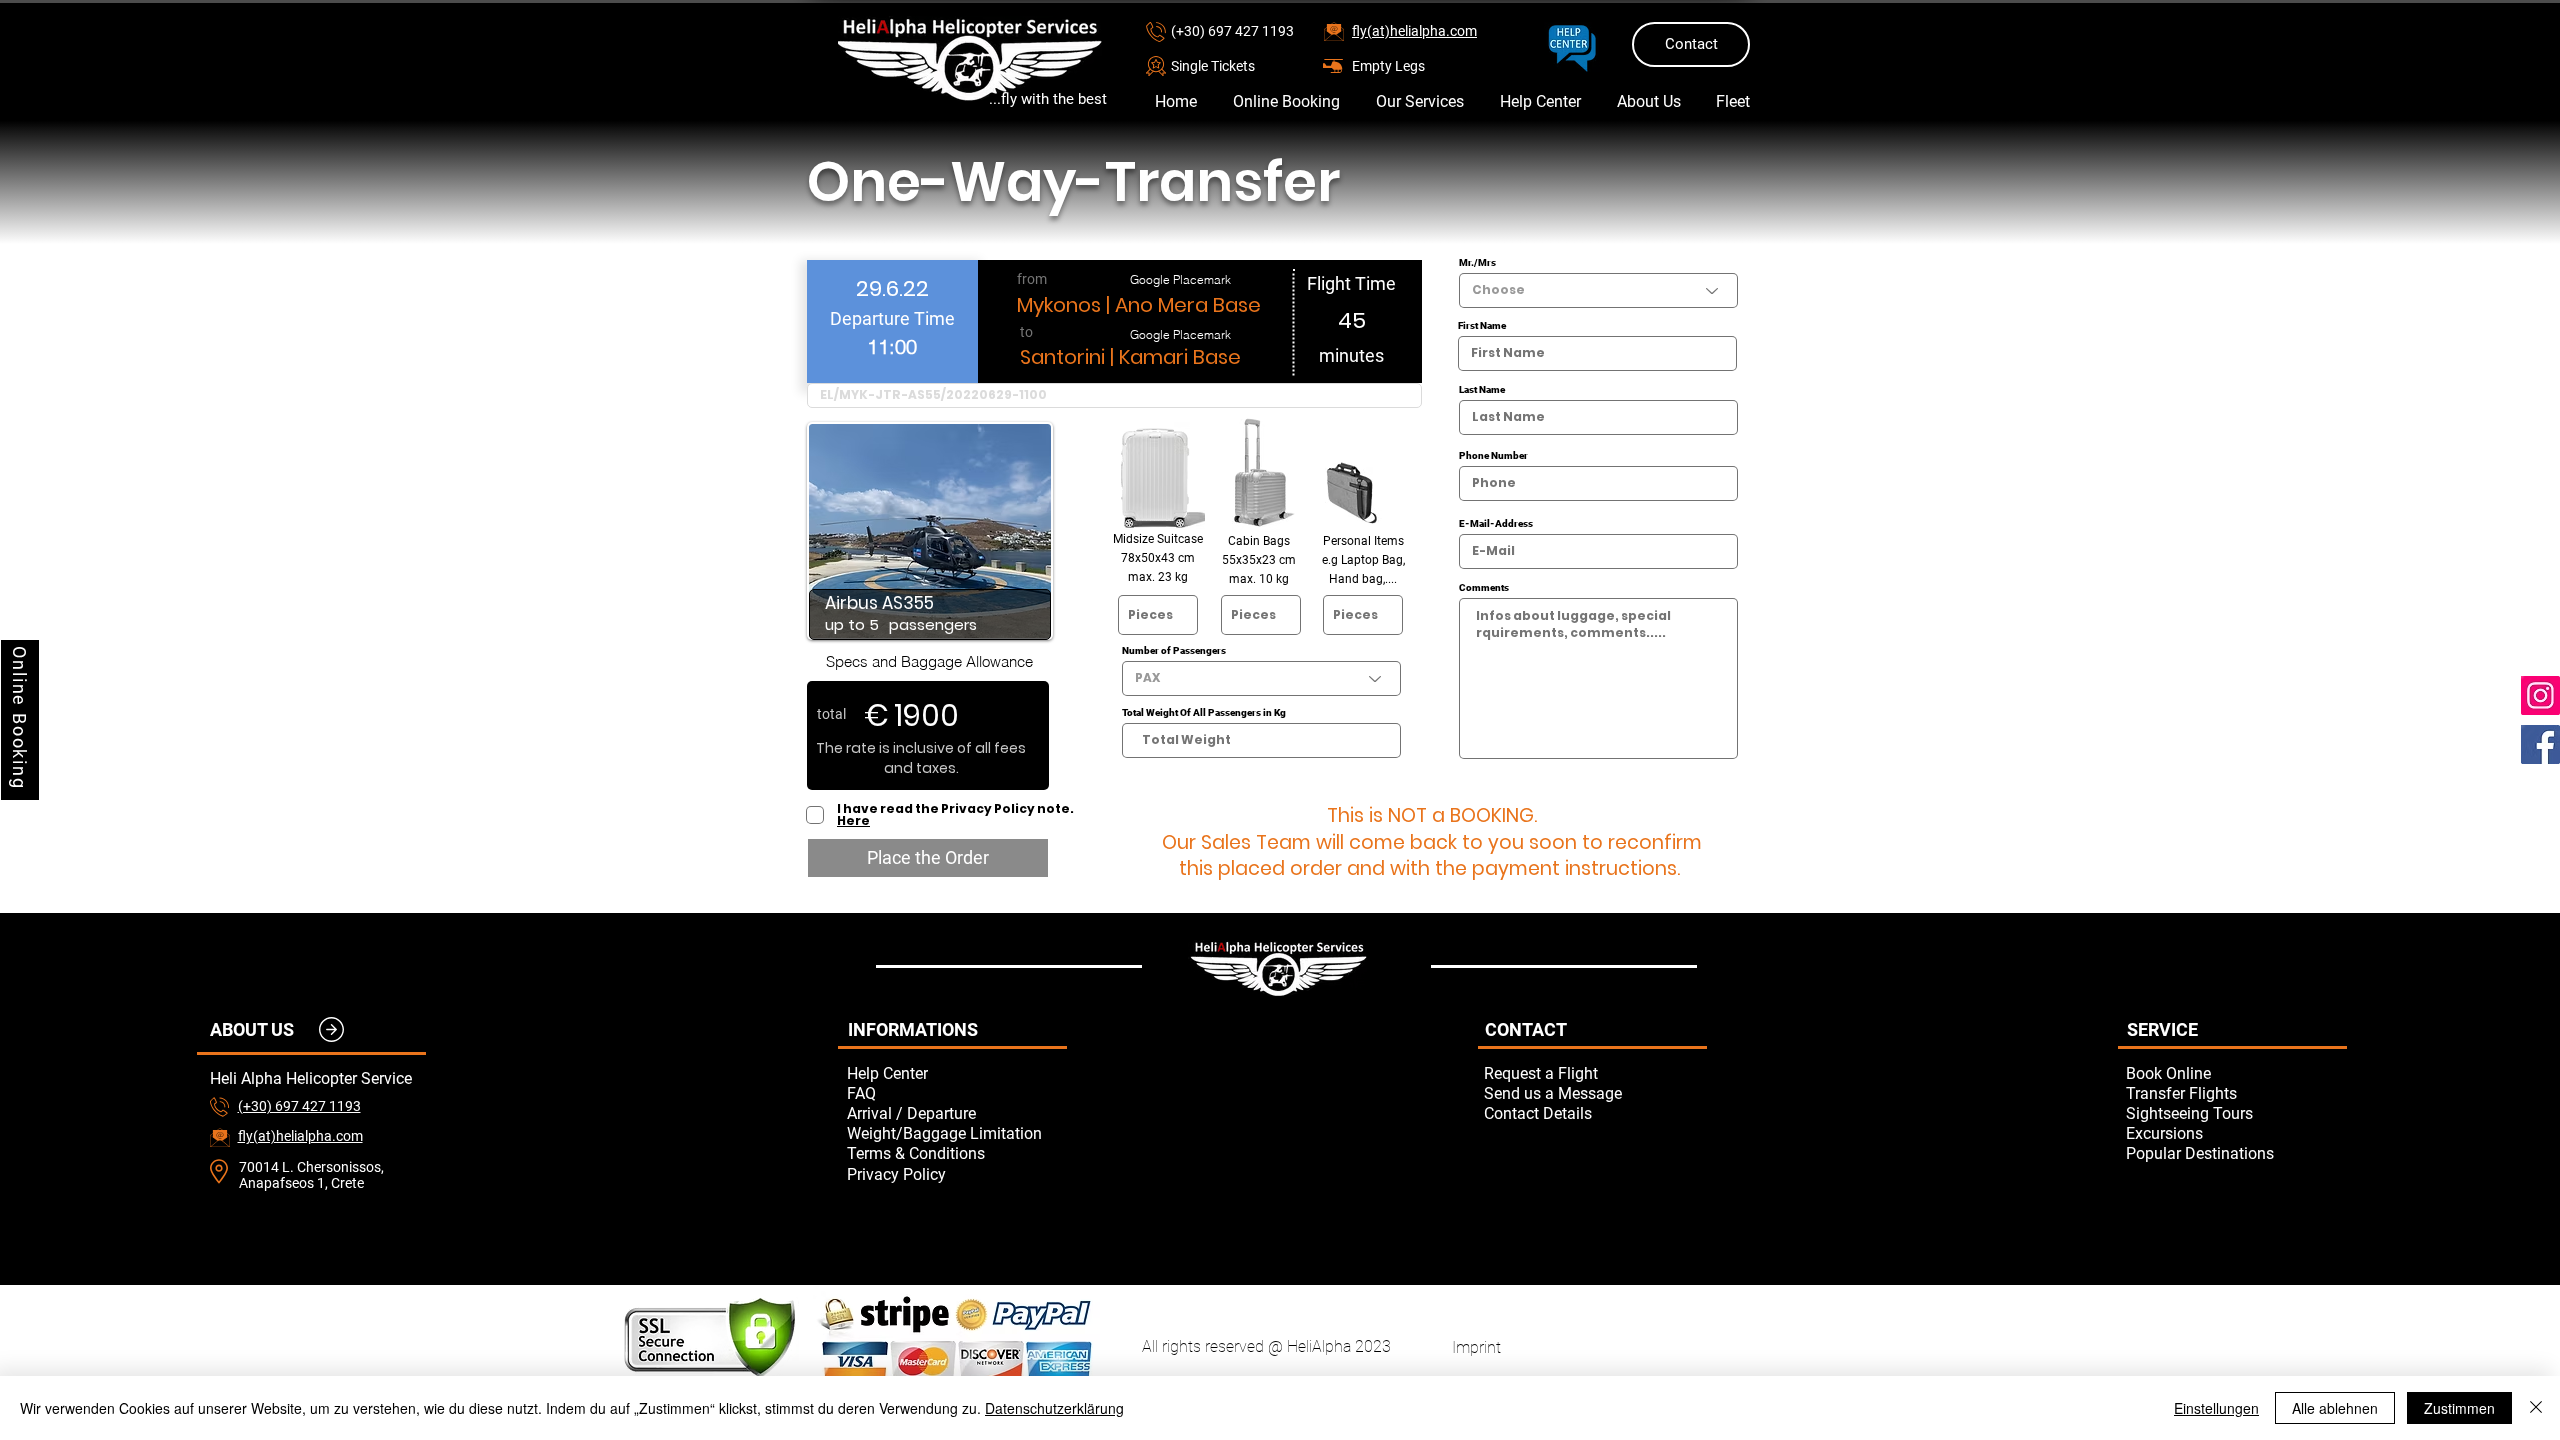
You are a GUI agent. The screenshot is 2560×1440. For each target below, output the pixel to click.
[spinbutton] (892, 346)
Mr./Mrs (1477, 263)
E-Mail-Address (1496, 524)
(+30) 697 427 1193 (1232, 31)
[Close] (2536, 1408)
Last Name (1482, 390)
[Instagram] (2540, 695)
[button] (1242, 65)
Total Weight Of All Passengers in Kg (1204, 713)
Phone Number (1493, 456)
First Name (1482, 326)
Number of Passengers (1174, 651)
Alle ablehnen (2335, 1408)
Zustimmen (2459, 1408)
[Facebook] (2540, 744)
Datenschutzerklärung (1054, 1408)
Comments (1484, 588)
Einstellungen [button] (2216, 1408)
